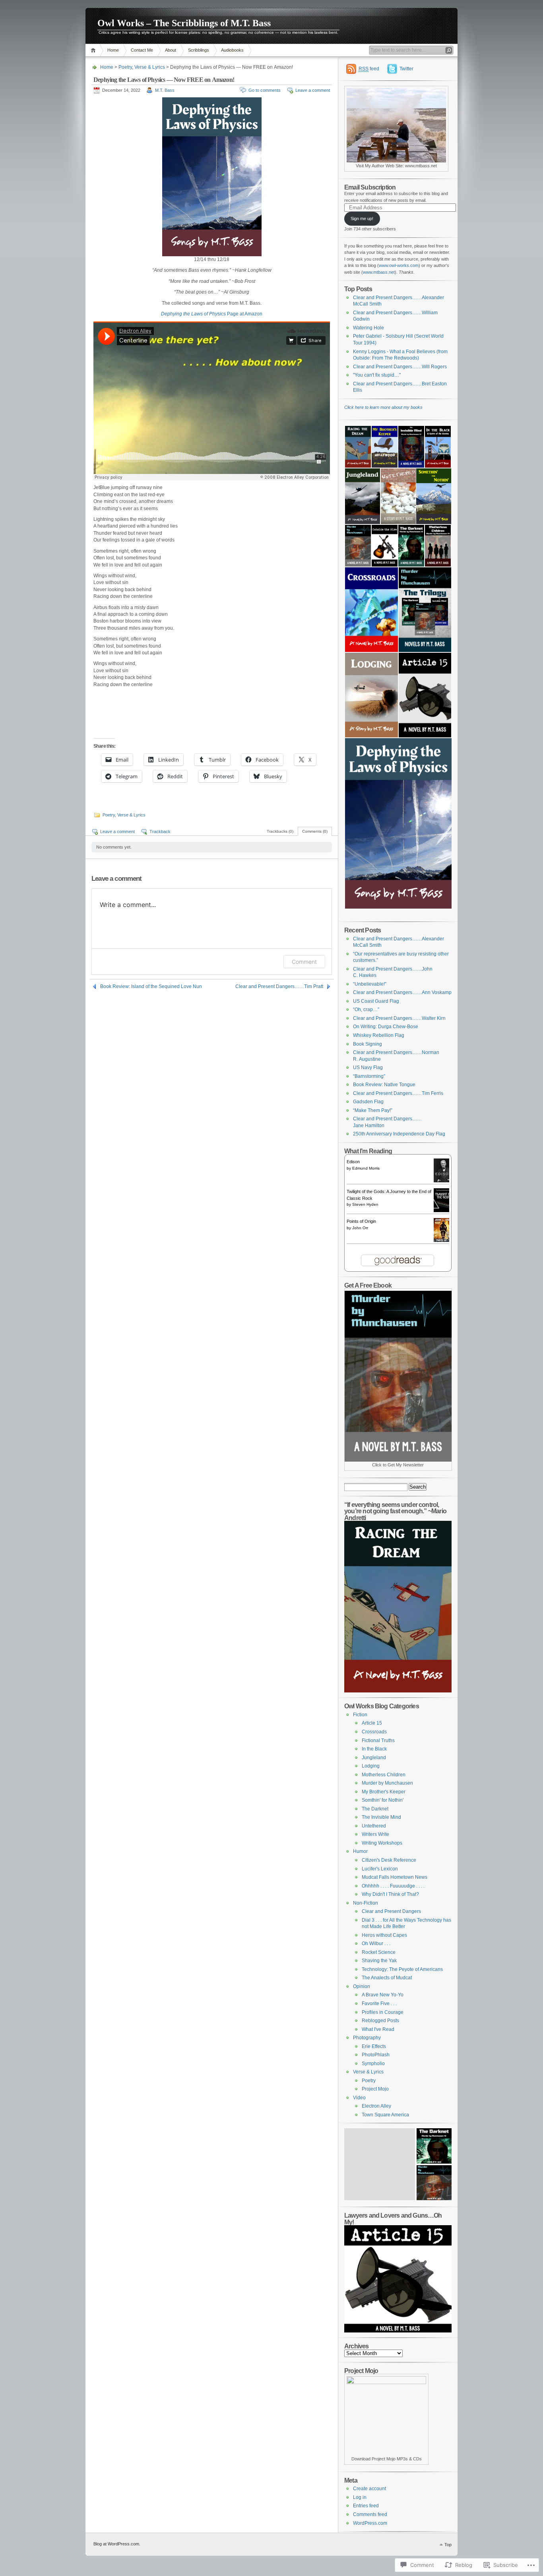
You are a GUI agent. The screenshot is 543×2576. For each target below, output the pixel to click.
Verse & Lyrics (150, 67)
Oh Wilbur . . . (376, 1944)
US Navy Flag (368, 1068)
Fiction (360, 1715)
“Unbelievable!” (370, 984)
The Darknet (375, 1809)
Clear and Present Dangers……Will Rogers (400, 367)
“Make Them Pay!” (373, 1110)
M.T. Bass (165, 90)
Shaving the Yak (379, 1961)
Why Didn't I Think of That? (390, 1894)
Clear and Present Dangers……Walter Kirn (399, 1018)
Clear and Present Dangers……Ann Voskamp (402, 992)
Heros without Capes (384, 1935)
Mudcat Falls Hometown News (395, 1877)
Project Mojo (375, 2089)
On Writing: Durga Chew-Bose (386, 1027)
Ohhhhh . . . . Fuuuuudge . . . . (393, 1886)
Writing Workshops (382, 1843)
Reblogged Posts (380, 2021)
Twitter (406, 69)
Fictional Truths (378, 1741)
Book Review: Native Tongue (384, 1085)
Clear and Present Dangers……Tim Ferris (398, 1093)
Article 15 (372, 1723)
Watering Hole (368, 328)
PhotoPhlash (376, 2055)
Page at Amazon (212, 314)
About (171, 50)
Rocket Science (379, 1952)
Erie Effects (374, 2046)
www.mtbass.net (379, 272)
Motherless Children (384, 1775)
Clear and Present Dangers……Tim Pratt (279, 986)
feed (369, 69)
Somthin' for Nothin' (383, 1800)
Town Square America (385, 2115)
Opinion (362, 1986)
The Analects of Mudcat (387, 1978)
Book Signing (367, 1044)
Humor (360, 1851)
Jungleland (374, 1758)
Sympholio (373, 2064)
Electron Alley (376, 2106)
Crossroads (374, 1732)
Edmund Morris (366, 1168)
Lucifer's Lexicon (380, 1869)
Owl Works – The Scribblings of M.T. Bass (184, 23)
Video (359, 2098)
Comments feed (370, 2514)
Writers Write (375, 1834)
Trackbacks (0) (280, 831)
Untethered (374, 1826)
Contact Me (142, 50)
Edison (353, 1162)
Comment (304, 962)
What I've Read (378, 2029)
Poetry (125, 67)
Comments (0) (315, 831)
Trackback (160, 832)
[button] (358, 447)
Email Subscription (370, 187)
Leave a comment (313, 90)
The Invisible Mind (381, 1817)
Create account (369, 2489)
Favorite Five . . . (379, 2004)
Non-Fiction (366, 1903)
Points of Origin (361, 1221)
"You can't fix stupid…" (377, 375)
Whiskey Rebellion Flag (379, 1035)
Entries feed (366, 2506)
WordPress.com (370, 2523)
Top (448, 2545)
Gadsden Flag (368, 1102)
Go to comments (265, 90)
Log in (360, 2497)
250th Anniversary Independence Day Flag (399, 1134)
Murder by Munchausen (387, 1783)
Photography (367, 2038)
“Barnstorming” (369, 1076)
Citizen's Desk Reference (389, 1860)
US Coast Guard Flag (376, 1001)
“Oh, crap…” (366, 1010)
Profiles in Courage (383, 2012)
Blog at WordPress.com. (117, 2544)
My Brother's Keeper (384, 1792)
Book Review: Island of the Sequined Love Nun (151, 986)
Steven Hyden (365, 1204)
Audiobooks (232, 50)
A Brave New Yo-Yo (383, 1995)
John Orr (360, 1228)
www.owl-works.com (399, 265)
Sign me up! (362, 219)
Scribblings (199, 50)
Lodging (371, 1766)
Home (94, 50)
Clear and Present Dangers (391, 1911)
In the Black (374, 1749)
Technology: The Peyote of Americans (402, 1969)
